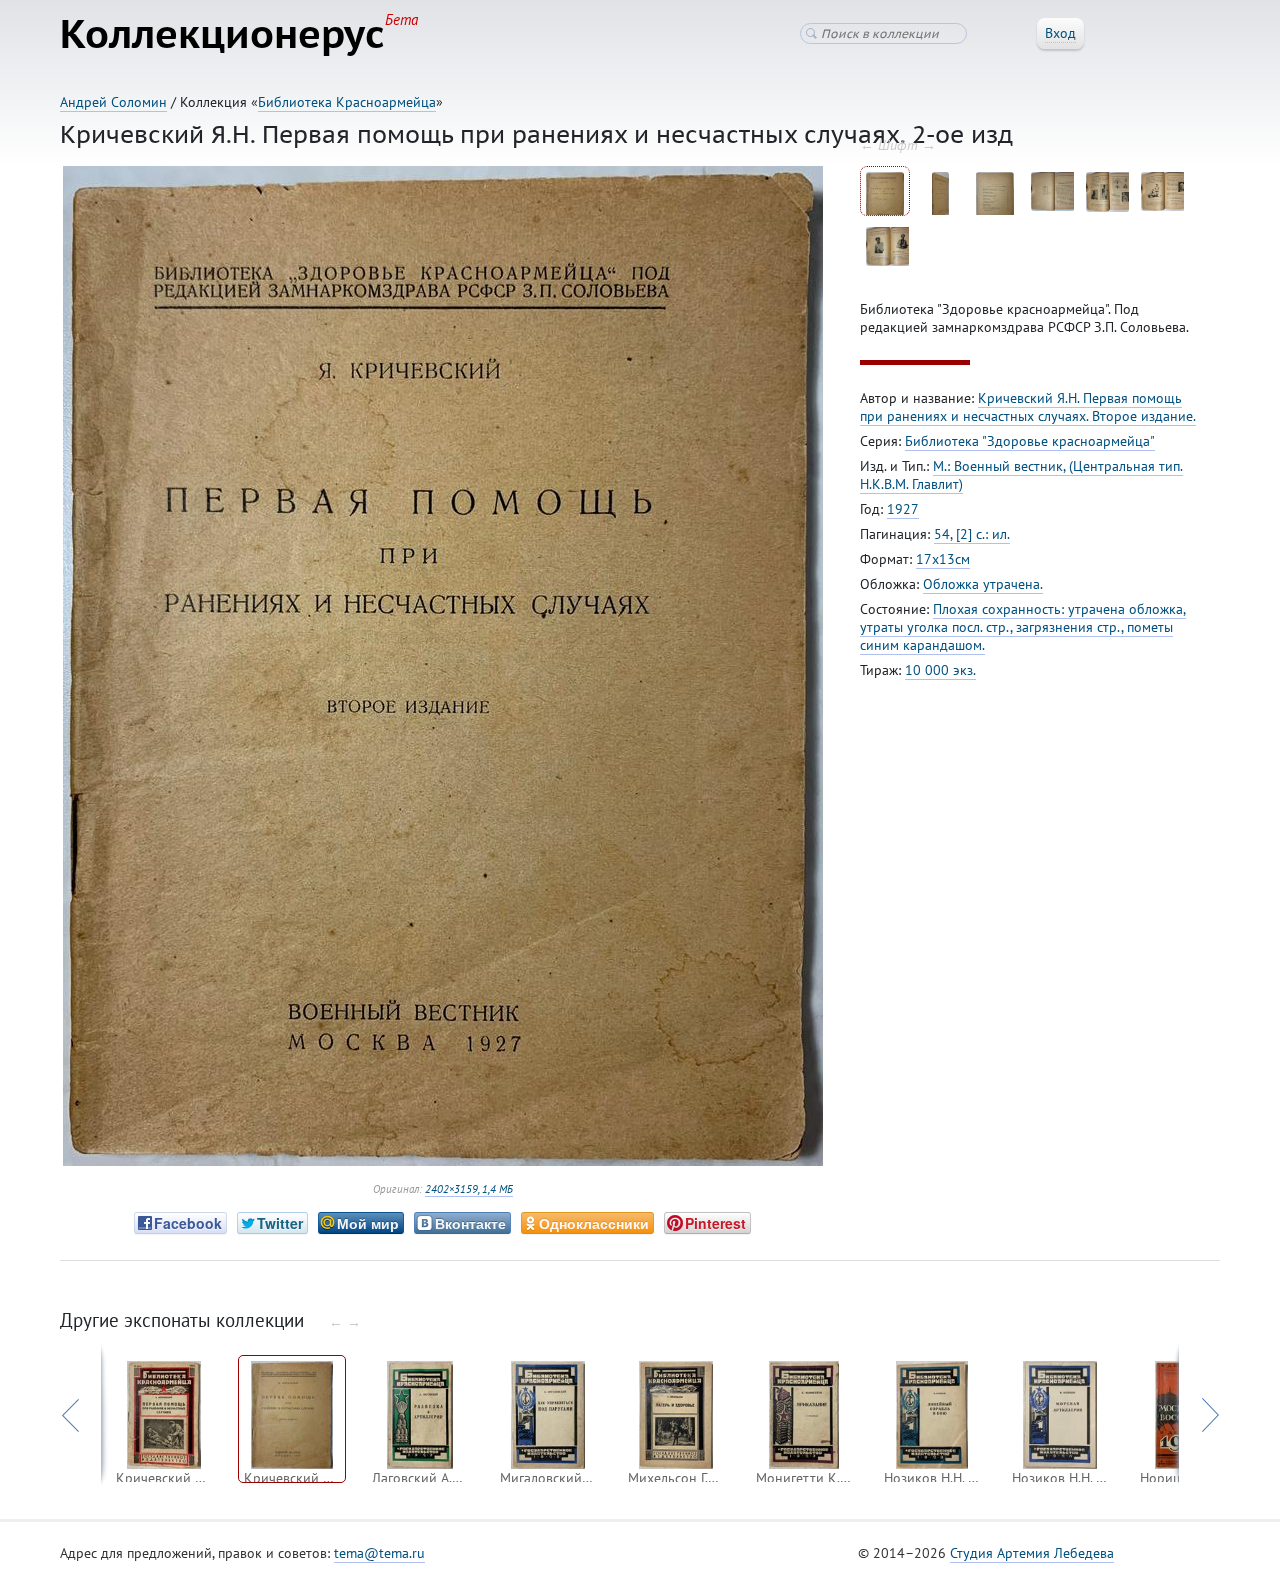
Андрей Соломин (113, 102)
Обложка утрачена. (983, 584)
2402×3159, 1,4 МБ (469, 1189)
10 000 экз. (940, 670)
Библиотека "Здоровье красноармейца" (1030, 441)
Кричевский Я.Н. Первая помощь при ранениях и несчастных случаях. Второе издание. (1028, 407)
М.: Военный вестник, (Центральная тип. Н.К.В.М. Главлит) (1021, 475)
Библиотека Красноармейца (347, 102)
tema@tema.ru (379, 1553)
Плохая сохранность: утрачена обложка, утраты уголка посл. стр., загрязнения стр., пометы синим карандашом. (1023, 627)
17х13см (943, 559)
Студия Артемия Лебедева (1032, 1553)
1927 (903, 509)
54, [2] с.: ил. (972, 534)
